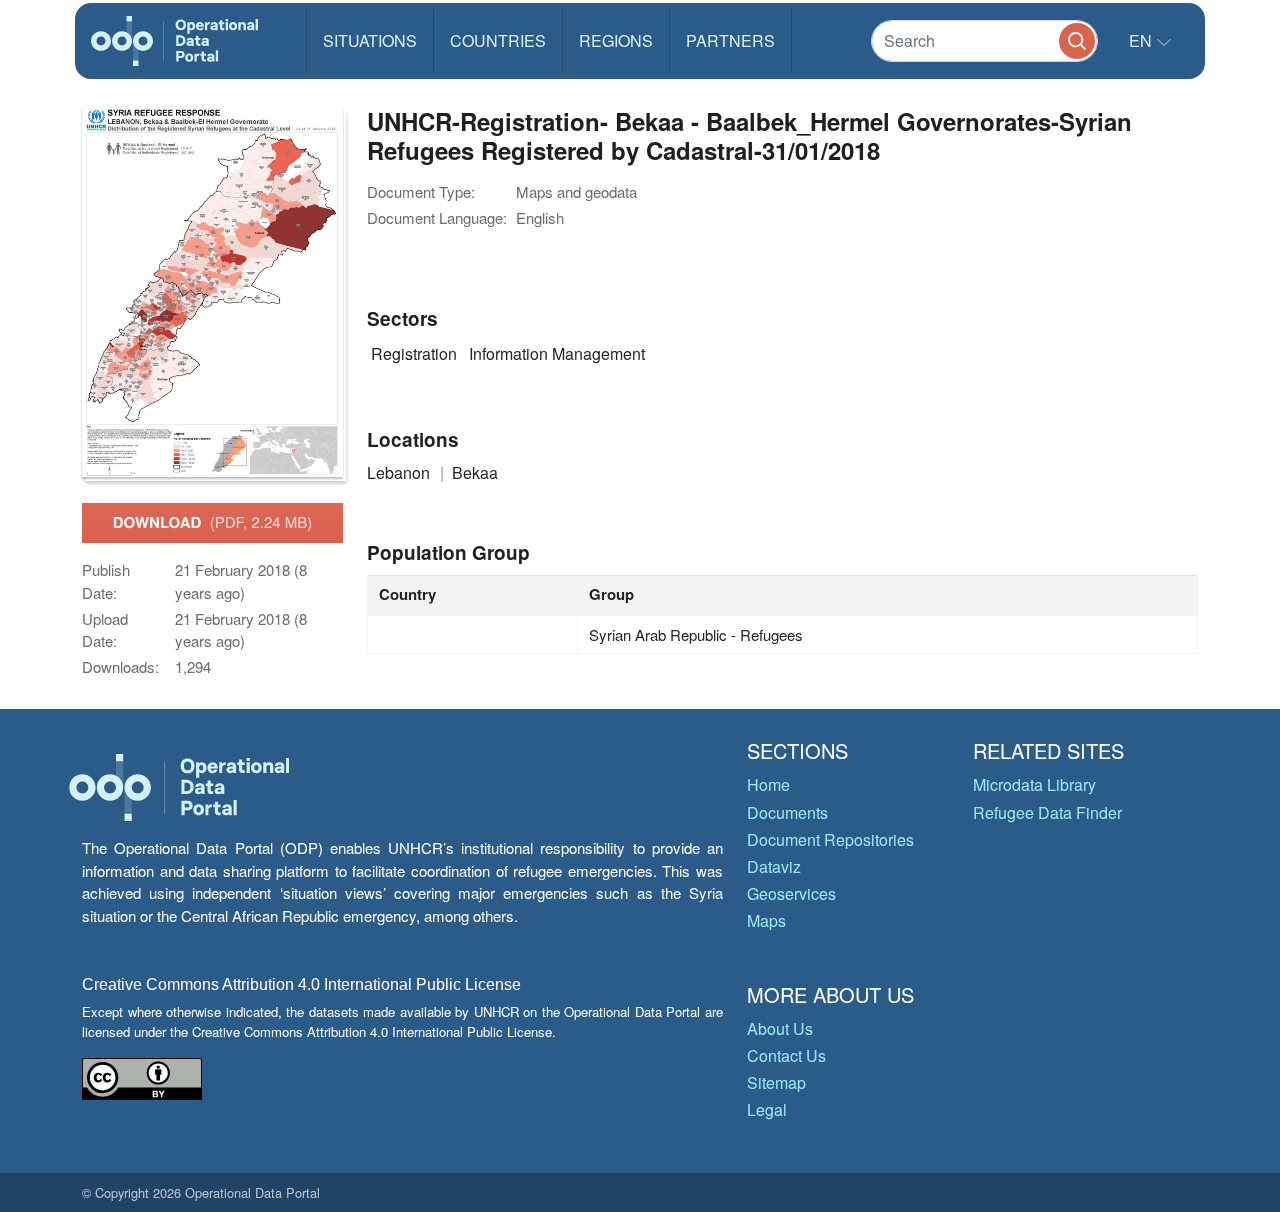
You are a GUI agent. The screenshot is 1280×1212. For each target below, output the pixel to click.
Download (213, 522)
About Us (780, 1028)
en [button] (1142, 40)
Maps (766, 920)
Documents (787, 812)
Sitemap (776, 1082)
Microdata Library (1034, 784)
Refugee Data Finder (1047, 812)
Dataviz (774, 866)
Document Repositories (830, 839)
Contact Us (786, 1055)
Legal (767, 1109)
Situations (370, 40)
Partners (730, 40)
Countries (498, 40)
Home (768, 784)
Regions (616, 40)
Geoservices (791, 893)
